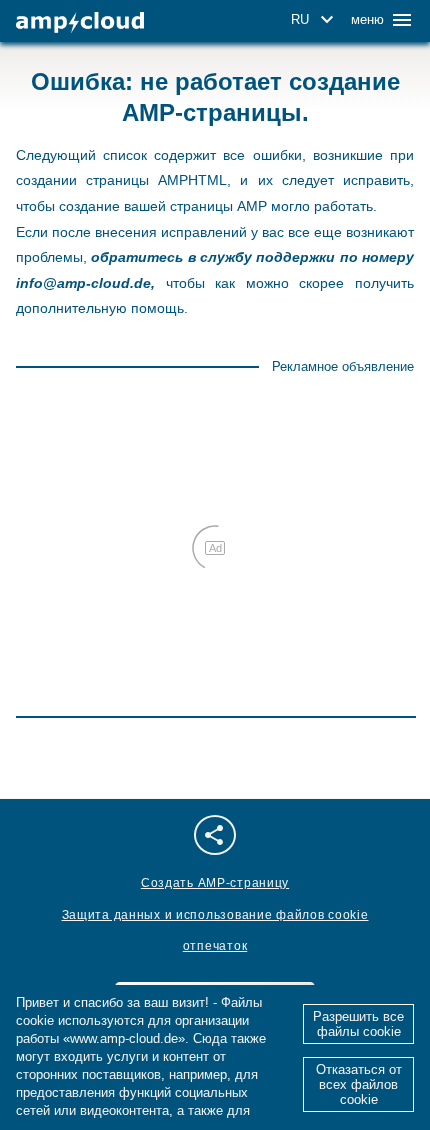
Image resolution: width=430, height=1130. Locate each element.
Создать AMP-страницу (215, 883)
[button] (315, 20)
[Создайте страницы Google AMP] (80, 22)
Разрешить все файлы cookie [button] (358, 1024)
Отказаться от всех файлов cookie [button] (359, 1084)
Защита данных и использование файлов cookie (215, 915)
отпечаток (215, 946)
